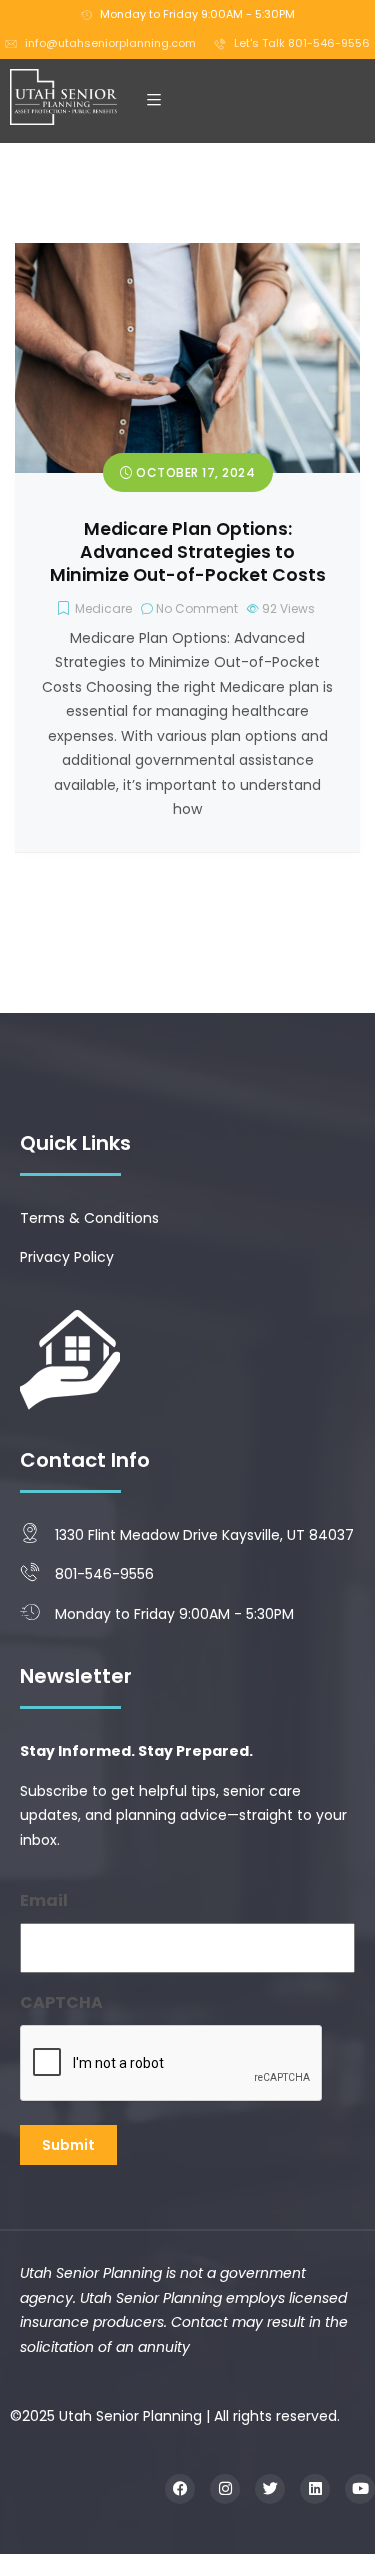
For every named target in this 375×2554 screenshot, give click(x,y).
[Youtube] (360, 2489)
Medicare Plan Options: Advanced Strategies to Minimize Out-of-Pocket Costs (188, 552)
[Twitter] (270, 2489)
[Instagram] (225, 2489)
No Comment (197, 608)
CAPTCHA (61, 2002)
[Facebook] (180, 2489)
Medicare (103, 608)
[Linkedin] (315, 2489)
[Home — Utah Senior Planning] (64, 97)
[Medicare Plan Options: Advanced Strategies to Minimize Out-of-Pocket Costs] (187, 255)
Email (44, 1900)
